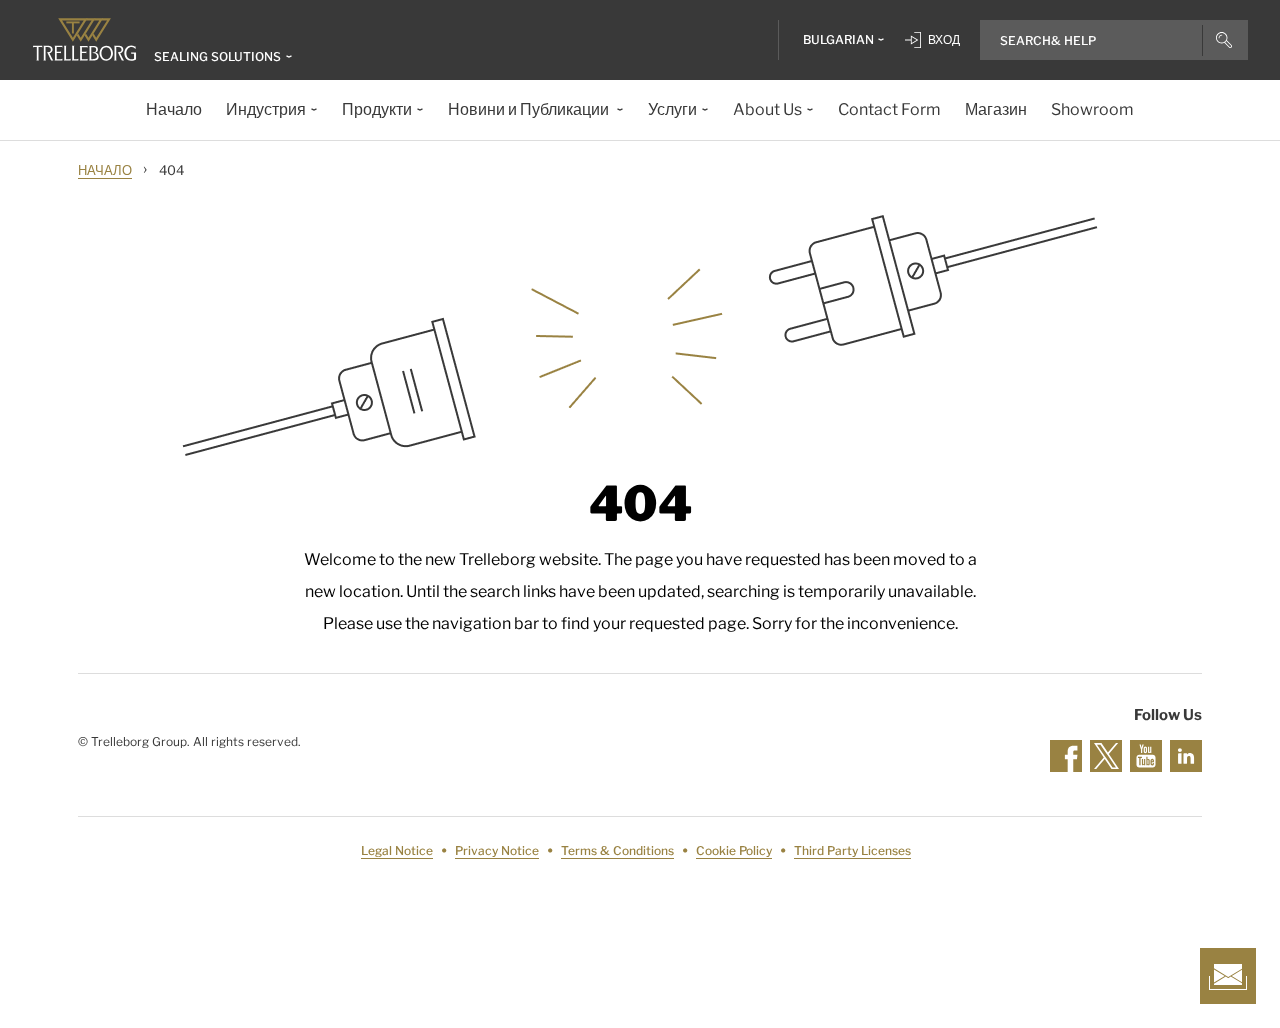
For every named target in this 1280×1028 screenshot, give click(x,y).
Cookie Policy (734, 850)
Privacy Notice (497, 850)
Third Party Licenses (852, 850)
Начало (105, 170)
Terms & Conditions (617, 850)
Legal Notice (397, 850)
